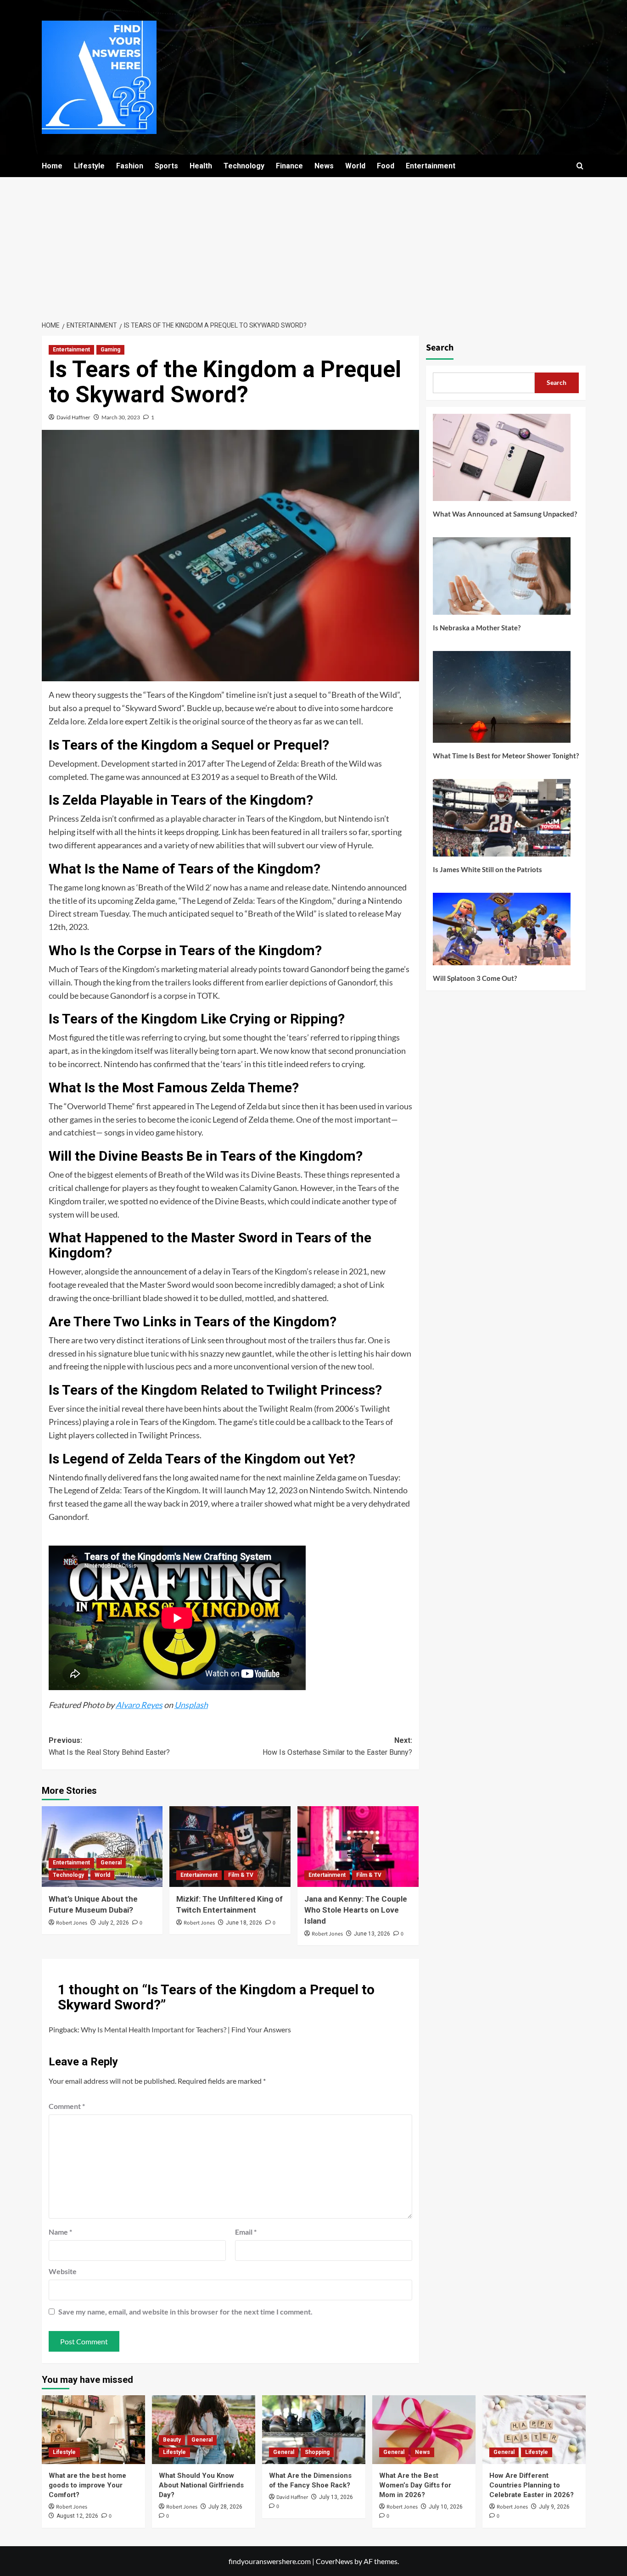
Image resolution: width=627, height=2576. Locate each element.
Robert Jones (72, 1923)
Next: (337, 1746)
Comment (67, 2106)
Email (246, 2232)
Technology (244, 166)
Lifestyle (89, 166)
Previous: (109, 1746)
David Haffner (73, 417)
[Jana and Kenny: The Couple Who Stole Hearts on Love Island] (358, 1847)
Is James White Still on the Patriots (487, 869)
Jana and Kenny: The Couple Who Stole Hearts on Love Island (356, 1910)
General (111, 1863)
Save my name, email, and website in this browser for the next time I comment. (185, 2312)
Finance (289, 166)
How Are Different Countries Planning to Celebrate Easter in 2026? (532, 2485)
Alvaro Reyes (139, 1705)
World (355, 166)
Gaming (110, 350)
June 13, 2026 (372, 1934)
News (324, 166)
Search (440, 348)
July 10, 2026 (446, 2507)
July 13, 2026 (336, 2497)
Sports (166, 166)
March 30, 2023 (121, 417)
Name (60, 2232)
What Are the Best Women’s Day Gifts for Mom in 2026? (415, 2485)
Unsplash (191, 1705)
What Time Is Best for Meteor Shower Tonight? (506, 756)
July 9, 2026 (554, 2507)
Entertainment (431, 166)
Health (201, 166)
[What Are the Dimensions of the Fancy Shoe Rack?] (314, 2430)
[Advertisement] (313, 246)
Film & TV (241, 1875)
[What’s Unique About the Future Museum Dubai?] (102, 1847)
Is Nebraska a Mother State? (477, 628)
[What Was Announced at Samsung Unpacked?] (502, 461)
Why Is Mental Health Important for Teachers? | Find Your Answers (186, 2029)
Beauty (172, 2440)
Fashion (130, 166)
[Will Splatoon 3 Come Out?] (502, 932)
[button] (580, 166)
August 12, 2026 (77, 2516)
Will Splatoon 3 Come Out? (475, 978)
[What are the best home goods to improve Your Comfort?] (93, 2430)
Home (52, 166)
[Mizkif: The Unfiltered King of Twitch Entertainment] (230, 1847)
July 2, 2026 (114, 1923)
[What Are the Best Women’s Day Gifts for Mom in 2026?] (424, 2430)
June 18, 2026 (244, 1923)
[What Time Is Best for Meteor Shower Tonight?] (502, 700)
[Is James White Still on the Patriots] (502, 821)
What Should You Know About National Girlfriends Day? (201, 2485)
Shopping (317, 2452)
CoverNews (334, 2561)
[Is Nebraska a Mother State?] (502, 579)
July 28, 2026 (225, 2507)
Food (386, 166)
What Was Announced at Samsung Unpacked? (505, 514)
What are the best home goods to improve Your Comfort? (87, 2485)
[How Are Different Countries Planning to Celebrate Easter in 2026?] (534, 2430)
